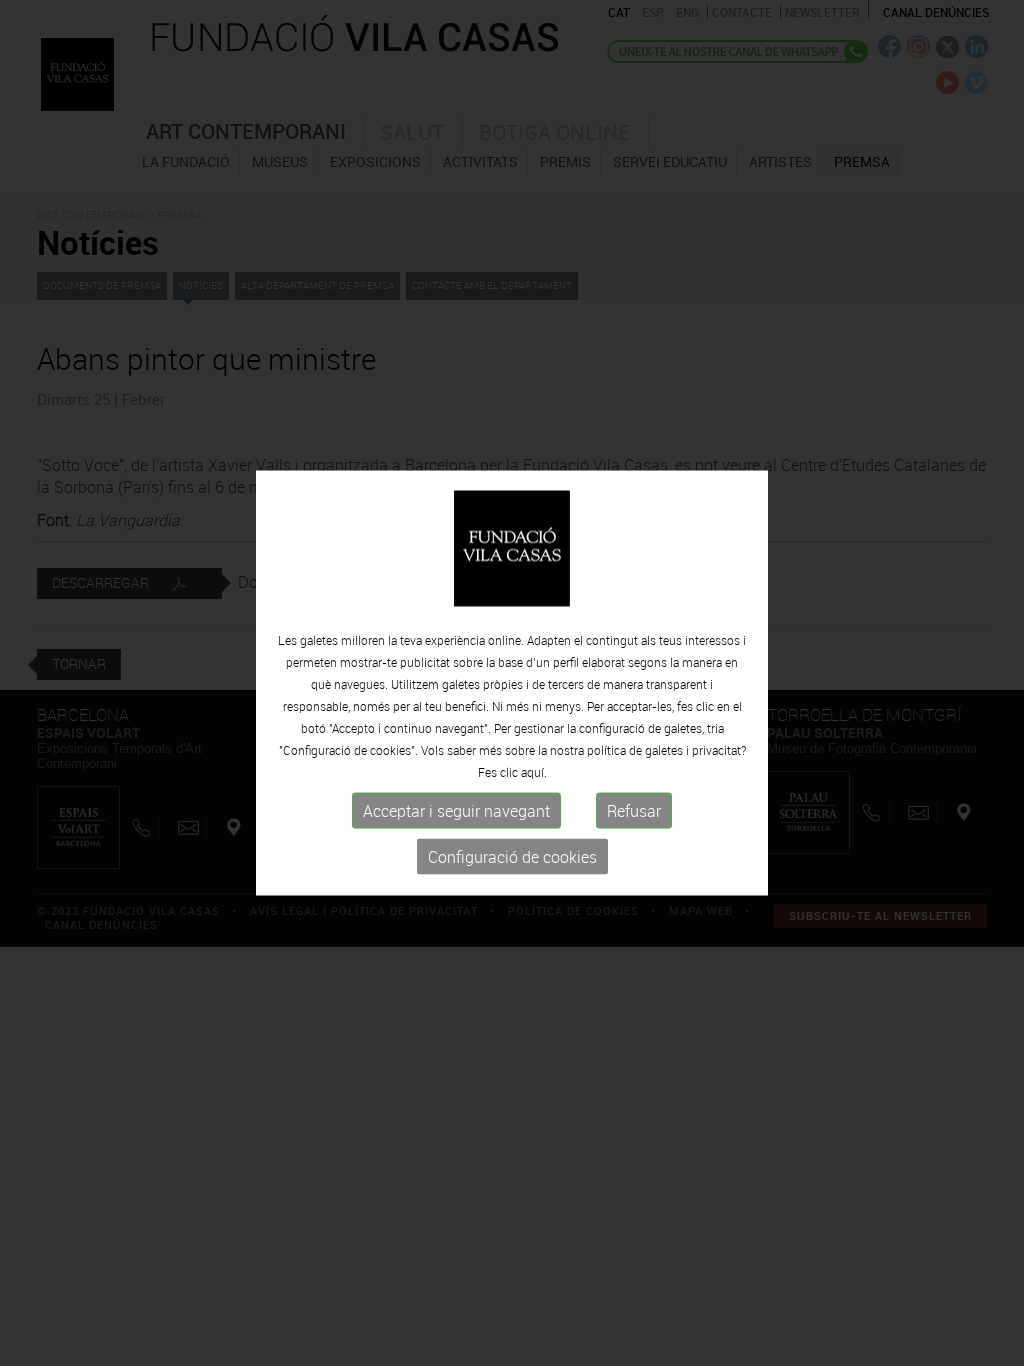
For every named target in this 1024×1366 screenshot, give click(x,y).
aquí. (534, 772)
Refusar (634, 811)
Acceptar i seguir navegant (456, 811)
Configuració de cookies (512, 857)
